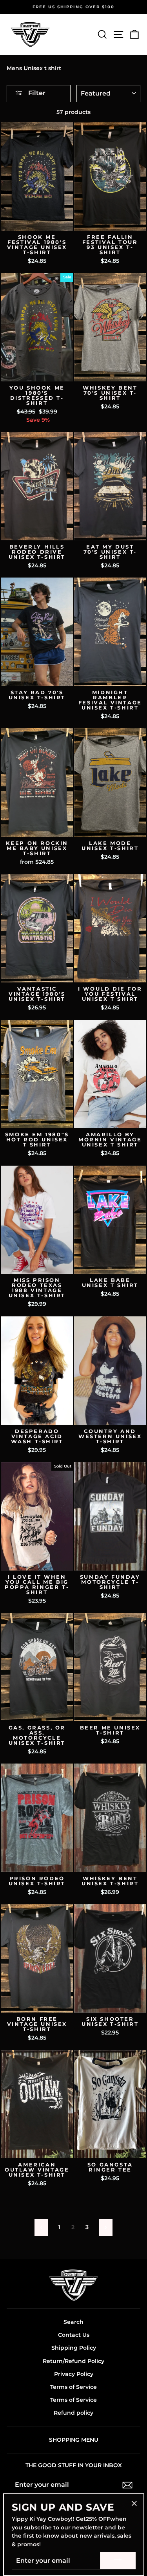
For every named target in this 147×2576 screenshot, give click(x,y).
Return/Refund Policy (73, 2361)
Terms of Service (73, 2387)
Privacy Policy (74, 2374)
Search (73, 2322)
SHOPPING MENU (74, 2440)
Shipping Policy (74, 2348)
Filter (36, 93)
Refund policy (73, 2413)
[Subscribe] (127, 2485)
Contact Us (74, 2335)
